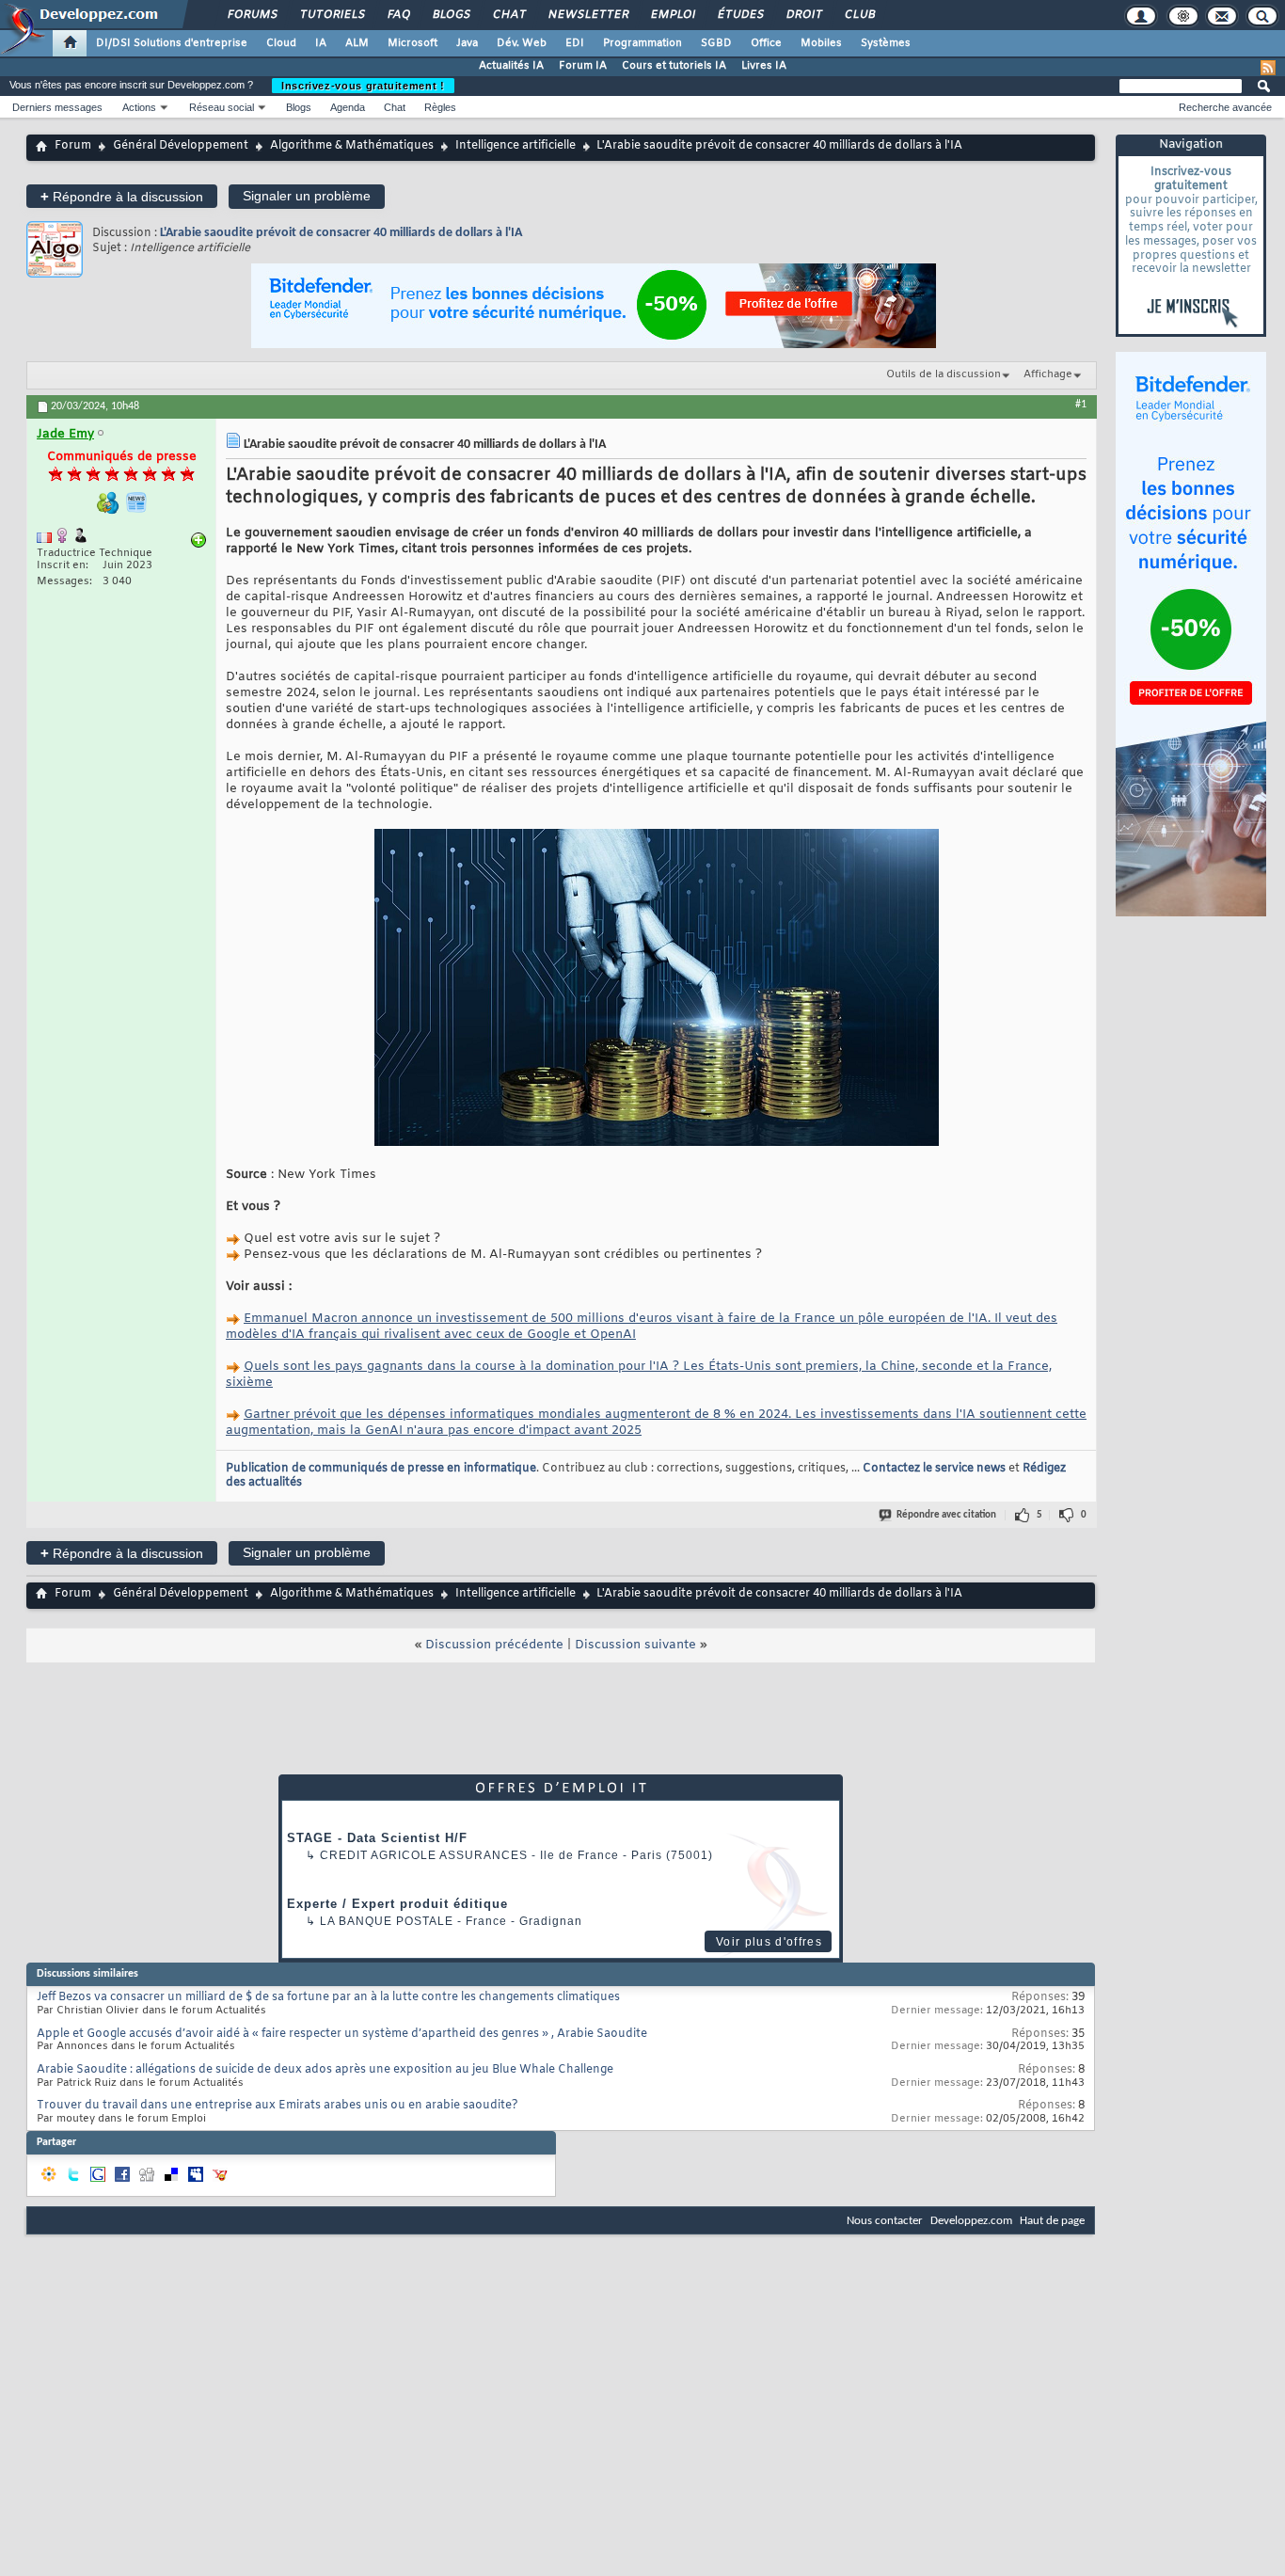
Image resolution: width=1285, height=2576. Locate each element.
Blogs (451, 15)
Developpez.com (971, 2221)
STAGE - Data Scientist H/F (377, 1838)
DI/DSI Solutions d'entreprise (172, 43)
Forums (252, 15)
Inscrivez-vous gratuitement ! (363, 86)
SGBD (716, 43)
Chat (508, 15)
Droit (803, 15)
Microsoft (412, 43)
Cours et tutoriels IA (674, 66)
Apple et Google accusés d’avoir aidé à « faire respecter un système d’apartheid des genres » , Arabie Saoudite (342, 2034)
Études (740, 15)
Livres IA (764, 66)
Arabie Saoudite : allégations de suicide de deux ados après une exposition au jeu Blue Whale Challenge (325, 2070)
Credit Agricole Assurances (424, 1855)
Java (467, 43)
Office (766, 43)
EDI (575, 43)
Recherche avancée (1225, 107)
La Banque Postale (387, 1921)
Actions (139, 107)
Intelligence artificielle (516, 146)
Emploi (672, 15)
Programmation (642, 43)
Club (859, 15)
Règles (440, 107)
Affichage (1048, 374)
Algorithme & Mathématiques (352, 146)
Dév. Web (522, 43)
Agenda (348, 107)
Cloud (281, 43)
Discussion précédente (494, 1645)
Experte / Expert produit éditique (397, 1904)
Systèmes (886, 43)
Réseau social (222, 107)
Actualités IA (511, 66)
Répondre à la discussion (122, 196)
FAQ (398, 15)
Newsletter (587, 15)
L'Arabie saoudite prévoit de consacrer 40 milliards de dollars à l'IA (341, 233)
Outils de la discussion (944, 374)
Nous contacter (885, 2221)
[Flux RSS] (1268, 68)
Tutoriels (332, 15)
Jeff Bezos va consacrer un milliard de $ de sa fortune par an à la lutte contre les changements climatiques (328, 1997)
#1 (1081, 405)
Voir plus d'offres (769, 1942)
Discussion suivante (635, 1645)
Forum (73, 146)
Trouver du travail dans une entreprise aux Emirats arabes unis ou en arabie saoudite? (278, 2106)
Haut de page (1052, 2221)
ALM (357, 43)
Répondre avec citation (946, 1515)
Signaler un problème (307, 196)
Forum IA (583, 66)
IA (321, 43)
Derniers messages (57, 107)
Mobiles (821, 43)
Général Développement (181, 146)
